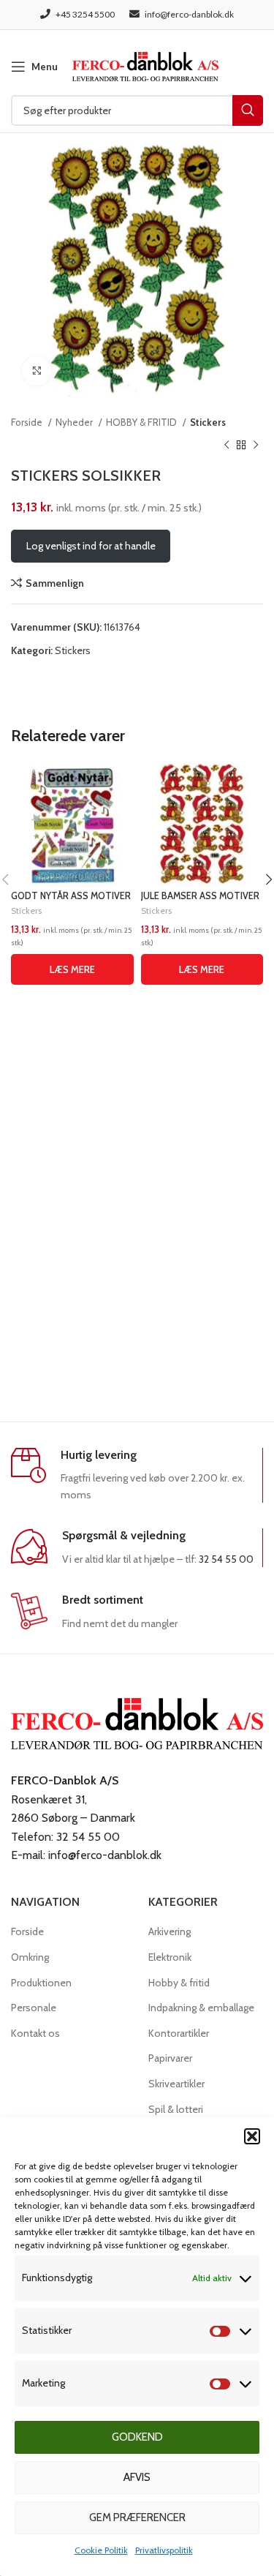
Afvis (137, 2477)
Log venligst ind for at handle (91, 546)
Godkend (137, 2437)
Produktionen (41, 1983)
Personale (34, 2008)
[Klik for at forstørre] (37, 371)
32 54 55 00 (226, 1559)
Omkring (30, 1957)
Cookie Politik (101, 2550)
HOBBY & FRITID (142, 422)
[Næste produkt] (256, 445)
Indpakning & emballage (201, 2008)
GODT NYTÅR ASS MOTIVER (71, 896)
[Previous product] (227, 445)
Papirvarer (170, 2058)
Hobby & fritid (179, 1983)
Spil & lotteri (176, 2109)
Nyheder (75, 422)
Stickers (208, 422)
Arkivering (170, 1931)
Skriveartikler (176, 2084)
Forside (28, 422)
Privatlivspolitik (164, 2550)
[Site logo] (145, 65)
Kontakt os (35, 2033)
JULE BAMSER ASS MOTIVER (200, 896)
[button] (252, 2136)
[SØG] (248, 110)
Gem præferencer (137, 2517)
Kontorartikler (179, 2033)
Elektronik (170, 1957)
